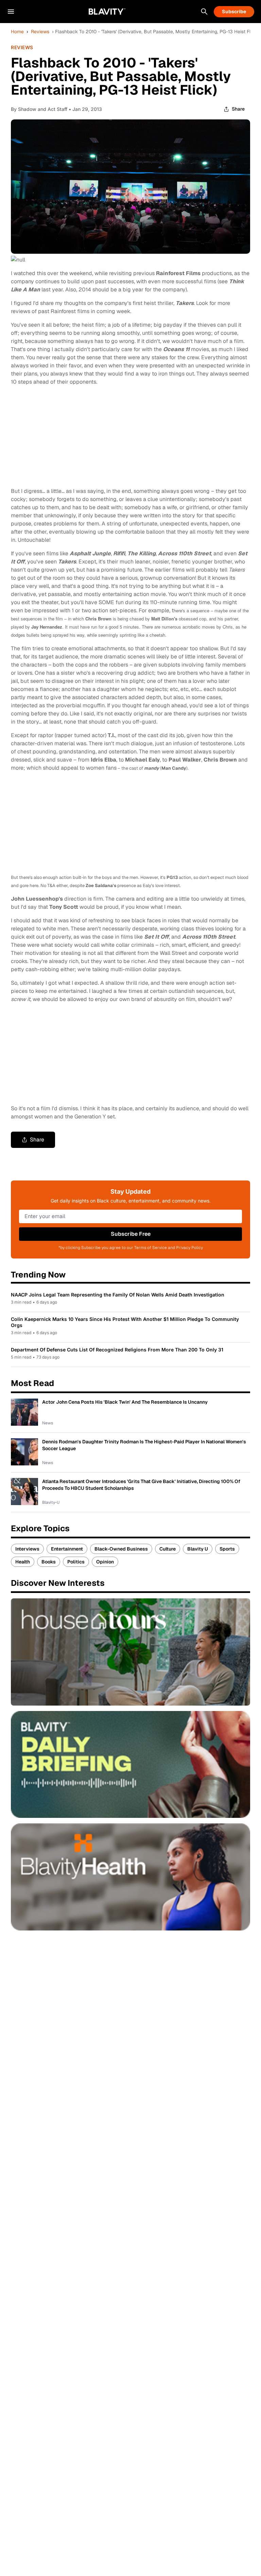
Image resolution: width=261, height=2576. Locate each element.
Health (23, 1562)
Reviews (40, 32)
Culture (168, 1549)
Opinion (105, 1562)
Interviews (27, 1549)
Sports (227, 1549)
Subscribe (234, 12)
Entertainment (67, 1549)
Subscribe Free (131, 1234)
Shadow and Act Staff (43, 109)
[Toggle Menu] (11, 12)
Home (17, 32)
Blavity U (198, 1549)
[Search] (204, 12)
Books (49, 1562)
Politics (76, 1562)
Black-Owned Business (121, 1549)
